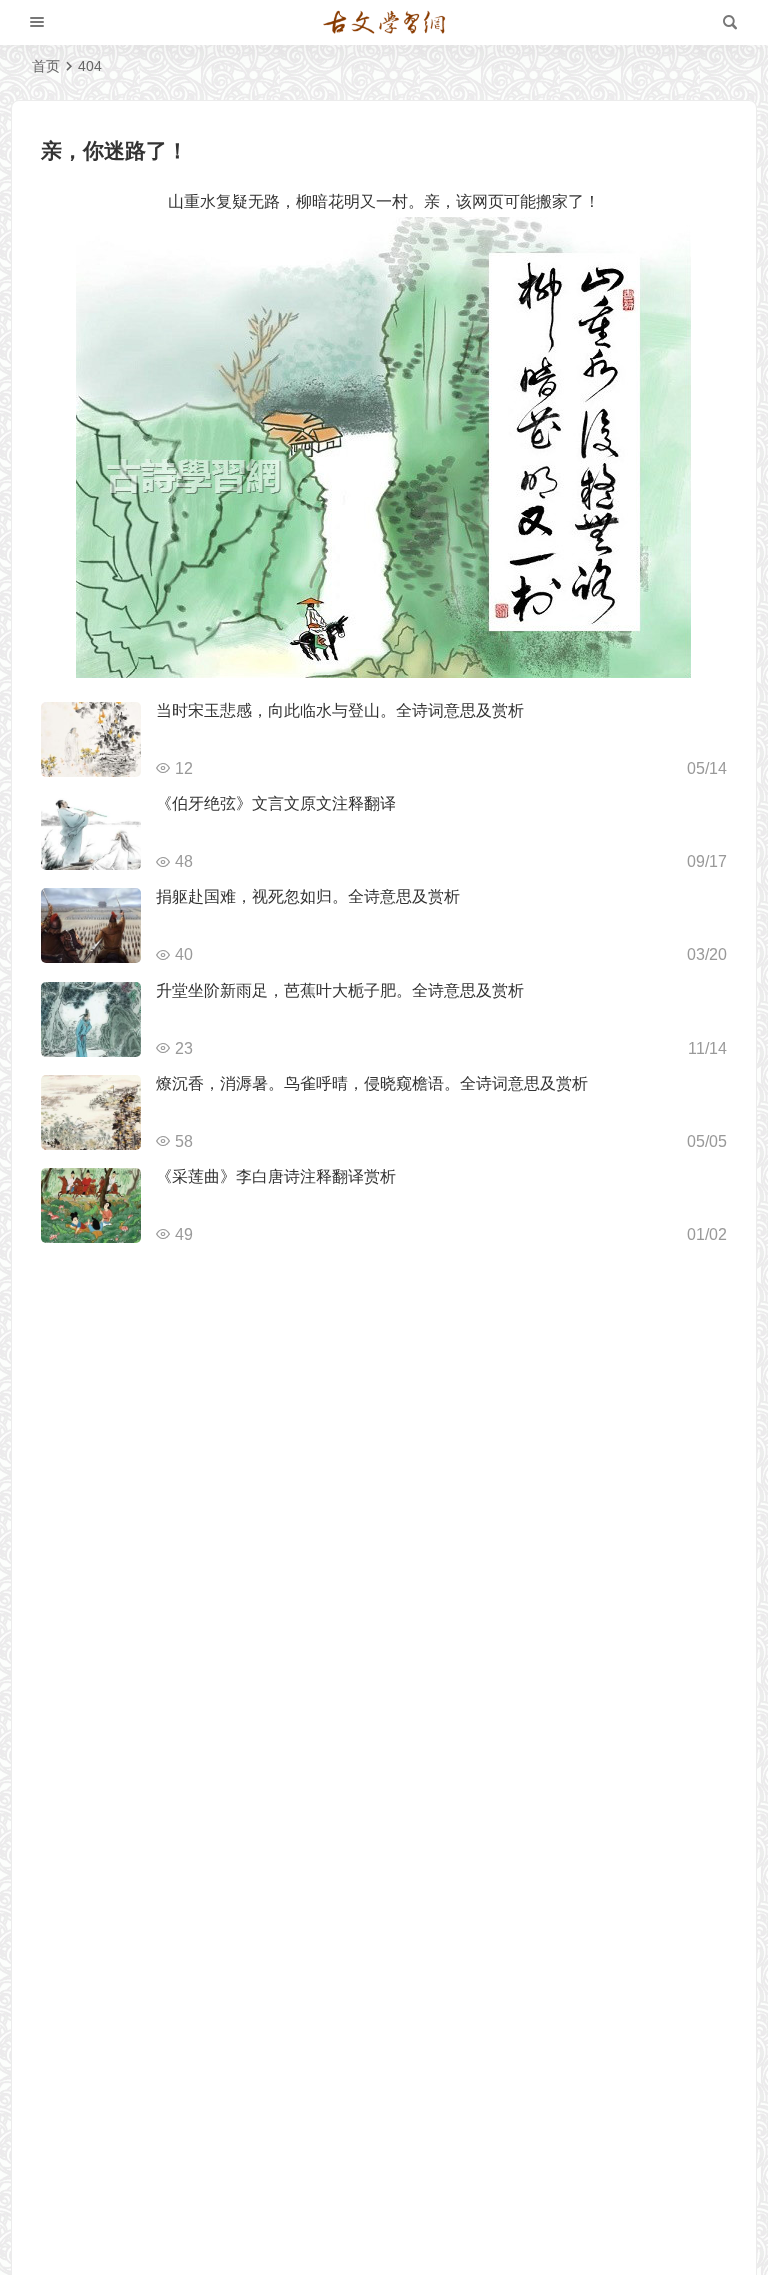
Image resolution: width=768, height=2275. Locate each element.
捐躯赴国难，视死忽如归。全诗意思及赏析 (308, 896)
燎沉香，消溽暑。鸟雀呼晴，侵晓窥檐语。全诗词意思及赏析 (372, 1083)
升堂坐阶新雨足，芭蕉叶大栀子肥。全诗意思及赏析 (340, 990)
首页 (46, 66)
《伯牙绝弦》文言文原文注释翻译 (276, 803)
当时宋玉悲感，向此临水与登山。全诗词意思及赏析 (340, 710)
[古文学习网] (384, 23)
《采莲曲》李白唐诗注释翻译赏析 (276, 1176)
